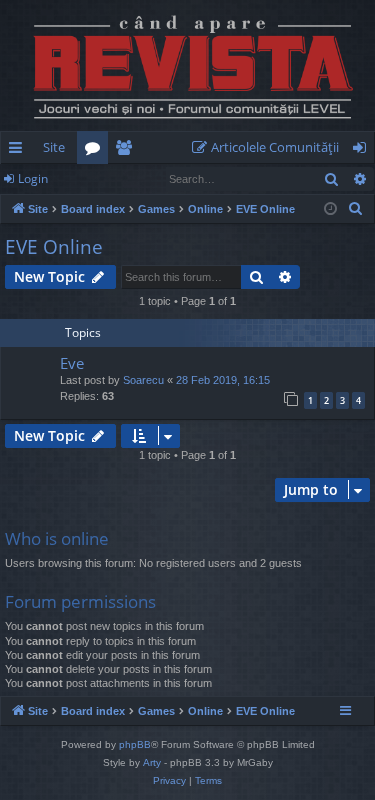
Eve (72, 363)
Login (33, 178)
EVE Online (54, 247)
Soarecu (143, 380)
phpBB (135, 744)
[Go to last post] (32, 384)
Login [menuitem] (363, 151)
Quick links (19, 151)
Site (54, 147)
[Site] (187, 65)
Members (127, 151)
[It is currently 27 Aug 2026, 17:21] (330, 209)
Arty (152, 762)
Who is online (57, 538)
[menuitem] (269, 147)
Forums (96, 151)
